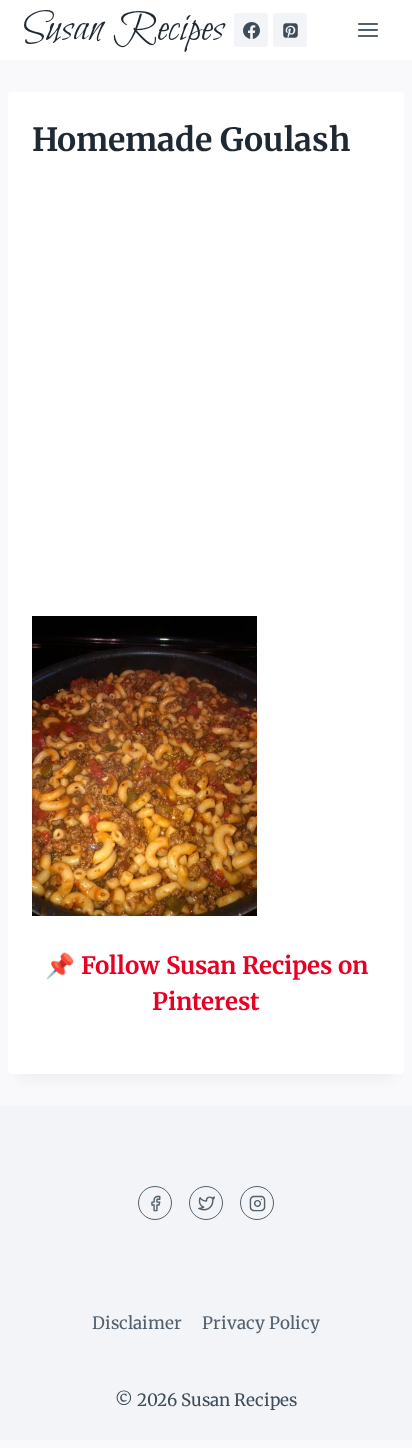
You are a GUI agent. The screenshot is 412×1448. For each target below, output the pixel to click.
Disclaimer (137, 1323)
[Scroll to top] (361, 1417)
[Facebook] (251, 30)
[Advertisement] (206, 402)
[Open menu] (367, 29)
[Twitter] (206, 1203)
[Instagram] (257, 1203)
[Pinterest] (290, 30)
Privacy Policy (261, 1323)
